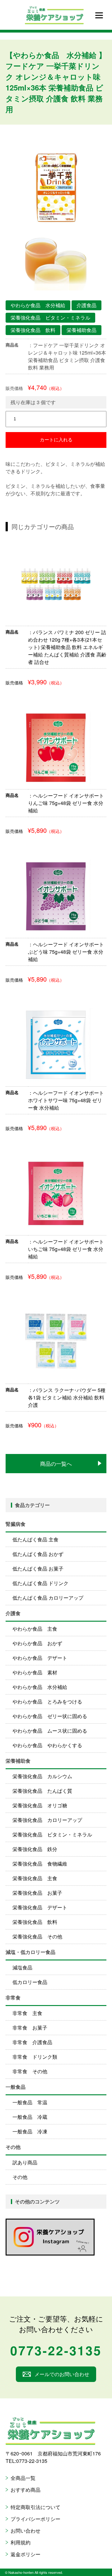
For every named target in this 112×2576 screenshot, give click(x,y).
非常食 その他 (30, 2071)
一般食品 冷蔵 (30, 2117)
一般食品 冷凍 (30, 2131)
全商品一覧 (23, 2478)
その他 (20, 2177)
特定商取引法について (35, 2507)
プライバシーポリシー (35, 2519)
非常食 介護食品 (32, 2042)
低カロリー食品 (30, 1982)
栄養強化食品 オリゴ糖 (40, 1805)
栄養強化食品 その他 (37, 1936)
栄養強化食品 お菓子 (37, 1893)
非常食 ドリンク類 (35, 2057)
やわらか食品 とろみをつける (47, 1701)
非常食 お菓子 (30, 2028)
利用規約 (21, 2542)
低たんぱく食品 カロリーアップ (48, 1598)
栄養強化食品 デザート (40, 1907)
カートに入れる (56, 440)
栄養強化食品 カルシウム (42, 1776)
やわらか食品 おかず (37, 1643)
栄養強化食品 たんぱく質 (42, 1791)
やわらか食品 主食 (35, 1629)
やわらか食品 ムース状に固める (50, 1731)
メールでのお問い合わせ (62, 2374)
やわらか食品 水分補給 (40, 1687)
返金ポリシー (26, 2554)
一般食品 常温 (30, 2102)
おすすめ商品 (26, 2490)
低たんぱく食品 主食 (35, 1539)
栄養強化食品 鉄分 (35, 1849)
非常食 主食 (27, 2013)
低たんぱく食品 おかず (38, 1554)
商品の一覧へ (56, 1463)
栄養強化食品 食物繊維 (40, 1864)
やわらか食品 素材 (35, 1672)
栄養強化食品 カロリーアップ (47, 1820)
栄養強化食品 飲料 (35, 1922)
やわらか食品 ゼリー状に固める (50, 1716)
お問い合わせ (26, 2531)
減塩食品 (22, 1967)
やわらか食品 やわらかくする (47, 1745)
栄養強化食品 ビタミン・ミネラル (52, 1834)
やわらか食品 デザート (40, 1658)
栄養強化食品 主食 (35, 1878)
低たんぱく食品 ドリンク (40, 1583)
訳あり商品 (25, 2162)
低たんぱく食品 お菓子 (38, 1569)
